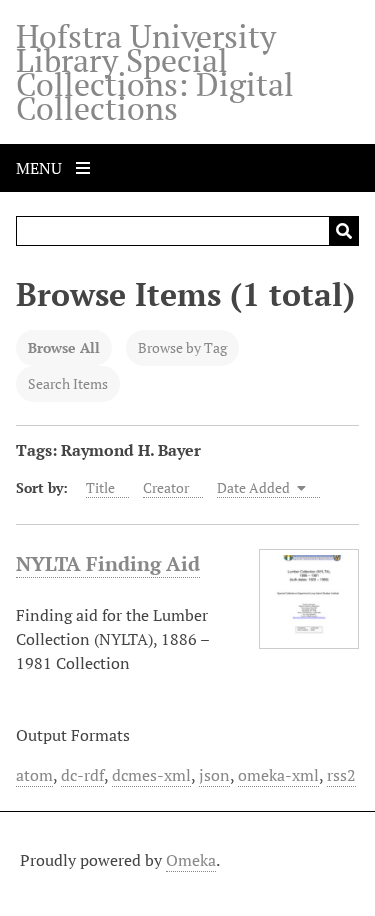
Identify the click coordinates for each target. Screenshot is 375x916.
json (214, 775)
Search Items (68, 383)
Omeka (191, 860)
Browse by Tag (182, 347)
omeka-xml (278, 775)
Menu (41, 168)
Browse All (64, 347)
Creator (166, 487)
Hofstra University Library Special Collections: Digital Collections (155, 72)
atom (34, 775)
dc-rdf (82, 775)
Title (100, 487)
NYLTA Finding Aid (108, 563)
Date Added (255, 487)
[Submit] (344, 231)
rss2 (341, 775)
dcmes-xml (151, 775)
